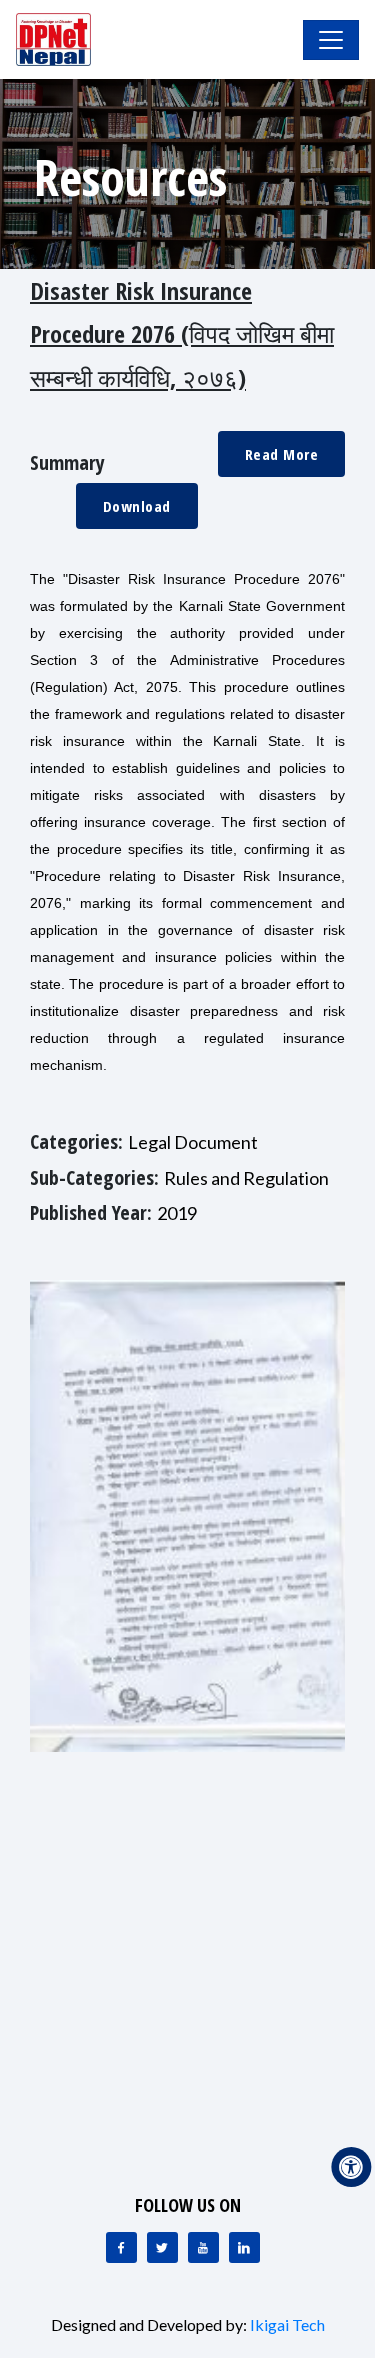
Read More (282, 454)
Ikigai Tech (287, 2324)
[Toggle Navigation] (331, 40)
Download (137, 506)
